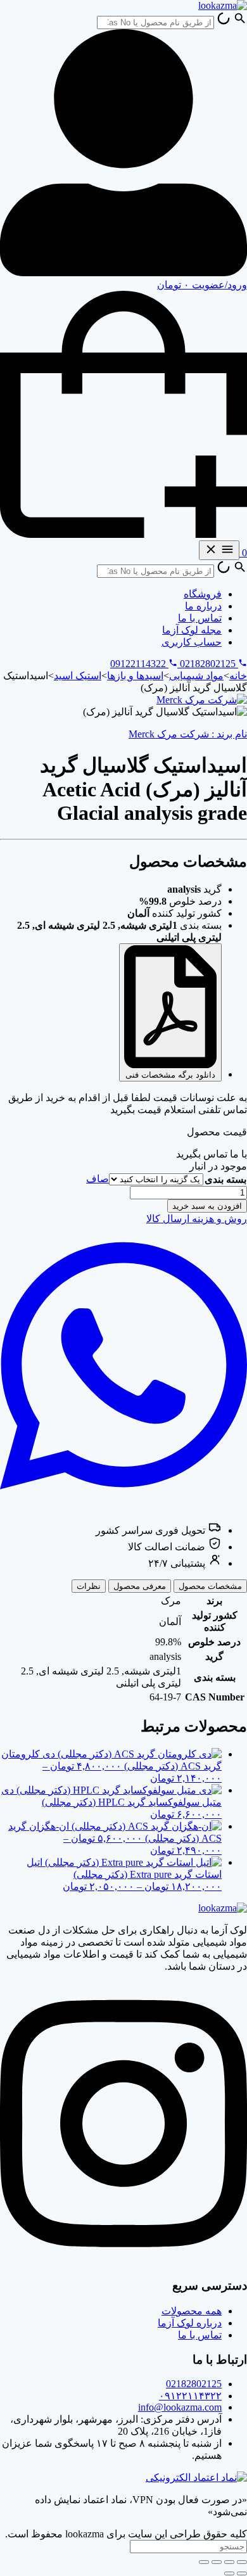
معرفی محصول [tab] (140, 1586)
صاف (98, 1179)
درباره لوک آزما (190, 2323)
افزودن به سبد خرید (207, 1206)
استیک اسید (78, 676)
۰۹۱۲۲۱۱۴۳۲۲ (190, 2396)
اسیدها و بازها (135, 676)
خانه (238, 676)
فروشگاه (203, 594)
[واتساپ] (123, 1504)
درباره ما (203, 606)
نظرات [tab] (89, 1586)
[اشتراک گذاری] (217, 2562)
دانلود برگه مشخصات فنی (170, 1075)
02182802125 (194, 2384)
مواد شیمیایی (196, 676)
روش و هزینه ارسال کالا (197, 1219)
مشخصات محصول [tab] (210, 1586)
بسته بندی (225, 1179)
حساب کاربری (192, 642)
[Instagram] (123, 2261)
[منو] (219, 550)
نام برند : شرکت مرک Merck (188, 734)
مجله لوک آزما (192, 630)
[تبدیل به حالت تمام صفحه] (229, 2562)
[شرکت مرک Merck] (202, 700)
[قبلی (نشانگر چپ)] (242, 2573)
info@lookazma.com (180, 2407)
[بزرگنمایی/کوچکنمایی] (242, 2562)
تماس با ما (200, 618)
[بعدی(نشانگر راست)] (229, 2573)
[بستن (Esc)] (204, 2562)
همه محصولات (192, 2311)
